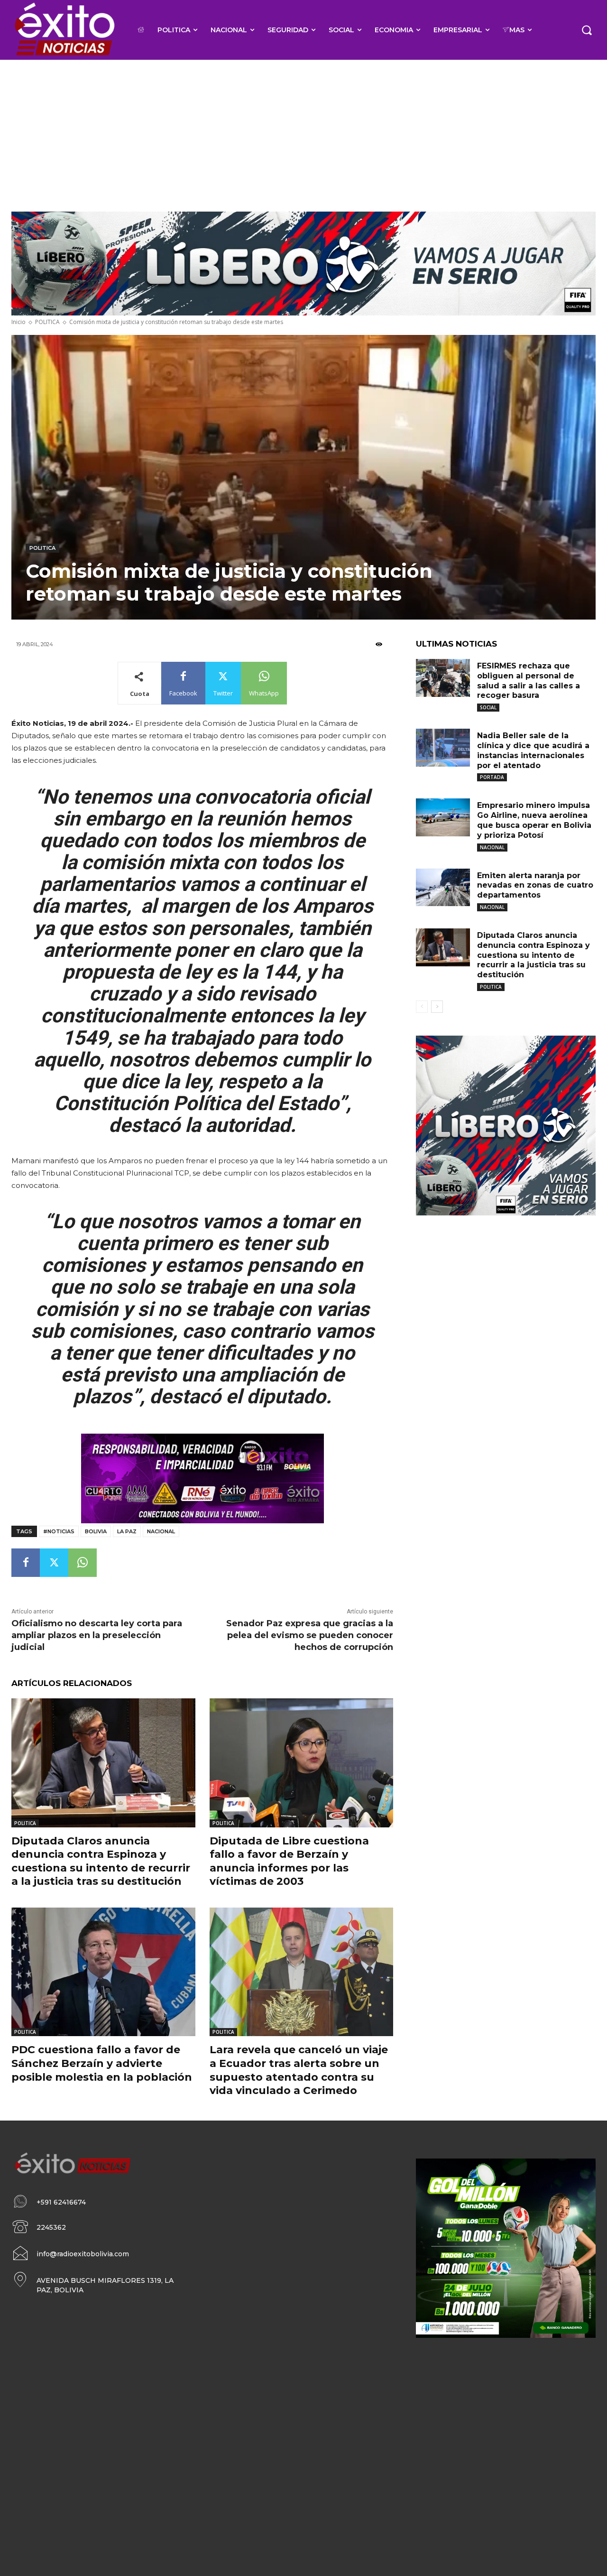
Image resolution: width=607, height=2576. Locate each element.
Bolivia (96, 1531)
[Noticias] (64, 30)
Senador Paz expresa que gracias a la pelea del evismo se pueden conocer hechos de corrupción (310, 1635)
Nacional (161, 1531)
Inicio (18, 322)
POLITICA (47, 322)
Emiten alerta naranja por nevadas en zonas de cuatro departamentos (535, 885)
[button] (587, 30)
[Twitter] (54, 1563)
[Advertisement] (303, 131)
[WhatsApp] (83, 1563)
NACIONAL (492, 847)
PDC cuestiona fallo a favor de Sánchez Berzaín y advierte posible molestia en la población (102, 2063)
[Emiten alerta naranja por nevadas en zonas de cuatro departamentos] (443, 888)
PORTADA (492, 777)
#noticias (59, 1531)
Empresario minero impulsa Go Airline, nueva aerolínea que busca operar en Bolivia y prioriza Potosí (534, 820)
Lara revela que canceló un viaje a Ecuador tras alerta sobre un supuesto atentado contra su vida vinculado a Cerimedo (299, 2070)
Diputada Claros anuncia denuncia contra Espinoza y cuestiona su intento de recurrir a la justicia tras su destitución (533, 955)
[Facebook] (26, 1563)
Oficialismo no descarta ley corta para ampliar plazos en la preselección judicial (97, 1635)
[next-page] (437, 1007)
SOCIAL (488, 707)
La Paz (127, 1531)
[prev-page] (422, 1007)
